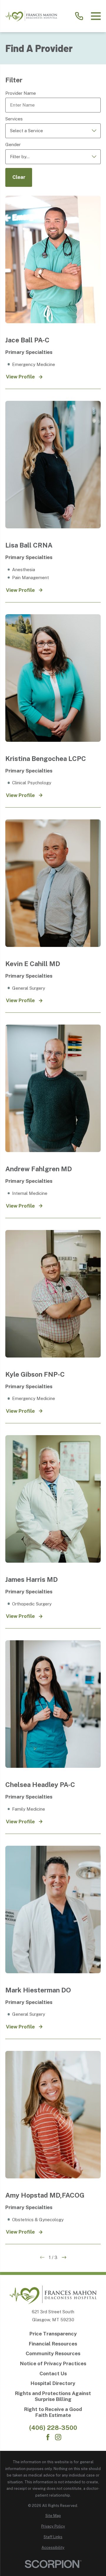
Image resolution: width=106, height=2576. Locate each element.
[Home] (31, 16)
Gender (13, 144)
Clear (19, 177)
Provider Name (21, 93)
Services (14, 119)
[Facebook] (48, 2437)
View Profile (20, 377)
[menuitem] (53, 2516)
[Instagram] (58, 2437)
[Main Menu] (96, 16)
